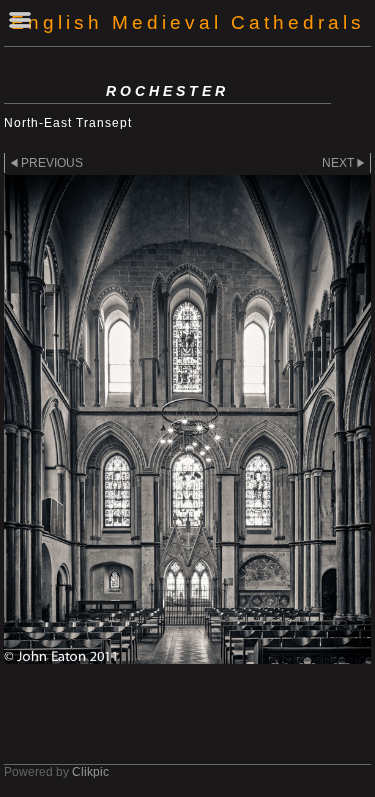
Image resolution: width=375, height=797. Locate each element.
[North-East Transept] (187, 419)
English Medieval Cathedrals (188, 22)
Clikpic (90, 772)
